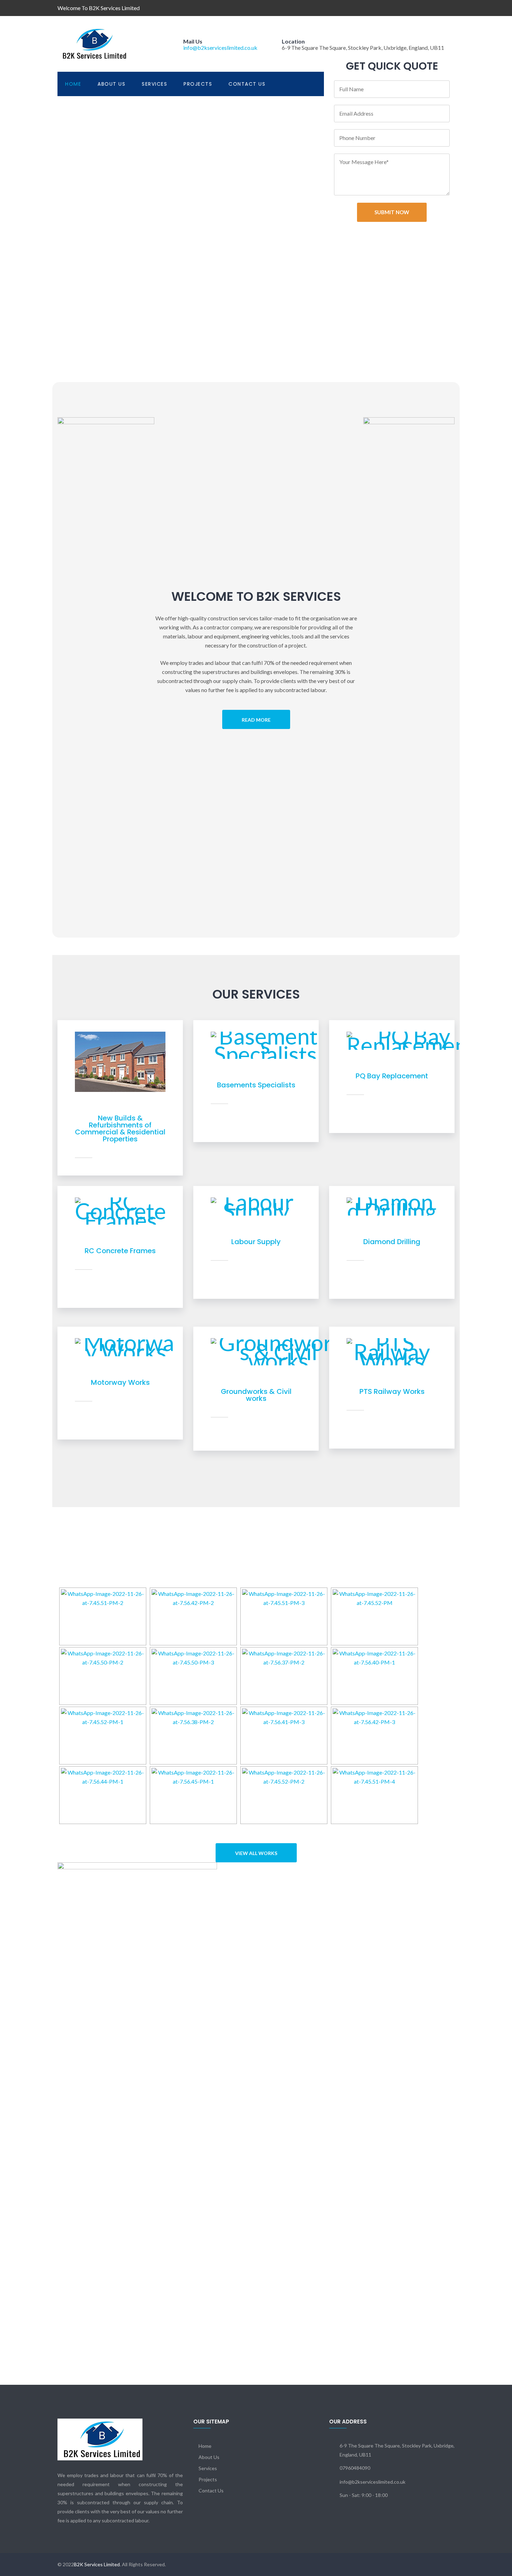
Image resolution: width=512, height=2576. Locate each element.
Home (73, 84)
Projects (198, 84)
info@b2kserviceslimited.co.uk (220, 48)
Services (154, 84)
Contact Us (247, 84)
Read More (256, 720)
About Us (111, 84)
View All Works (256, 1853)
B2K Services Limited (97, 2564)
